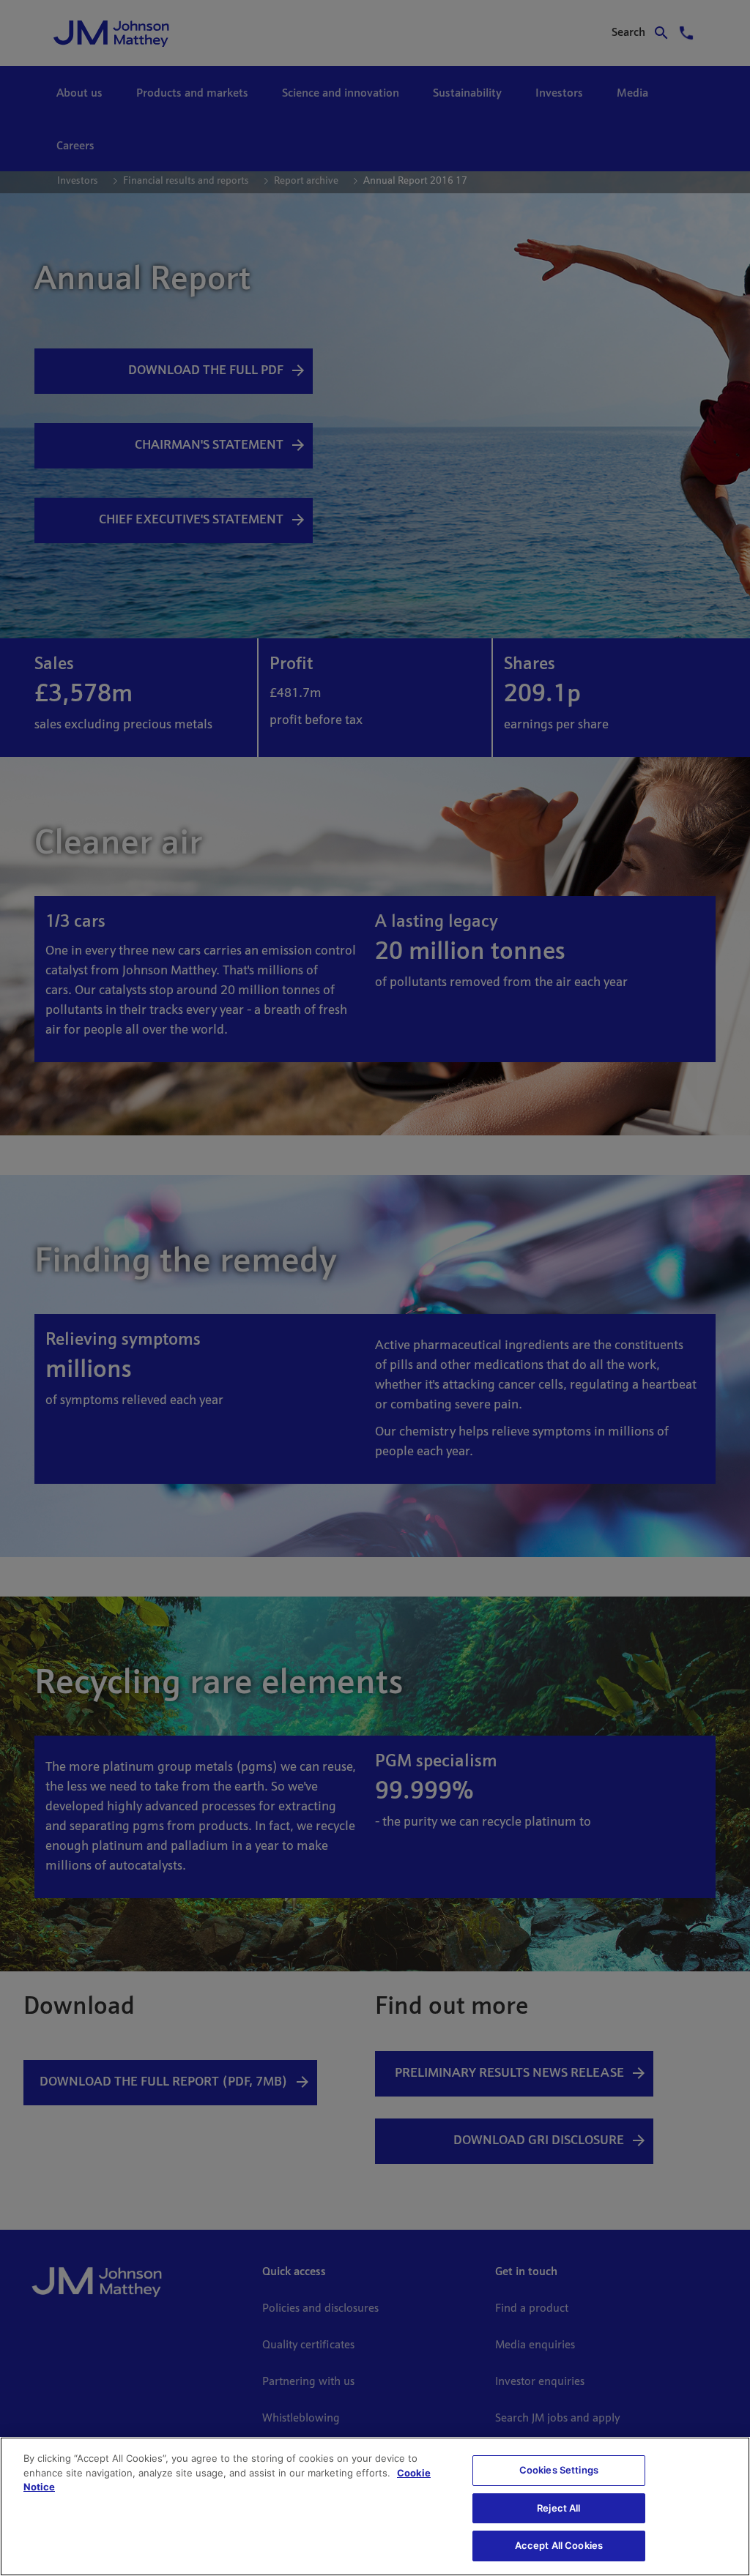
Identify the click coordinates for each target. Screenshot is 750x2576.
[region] (375, 2506)
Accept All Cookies (559, 2545)
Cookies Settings (559, 2470)
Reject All (558, 2508)
